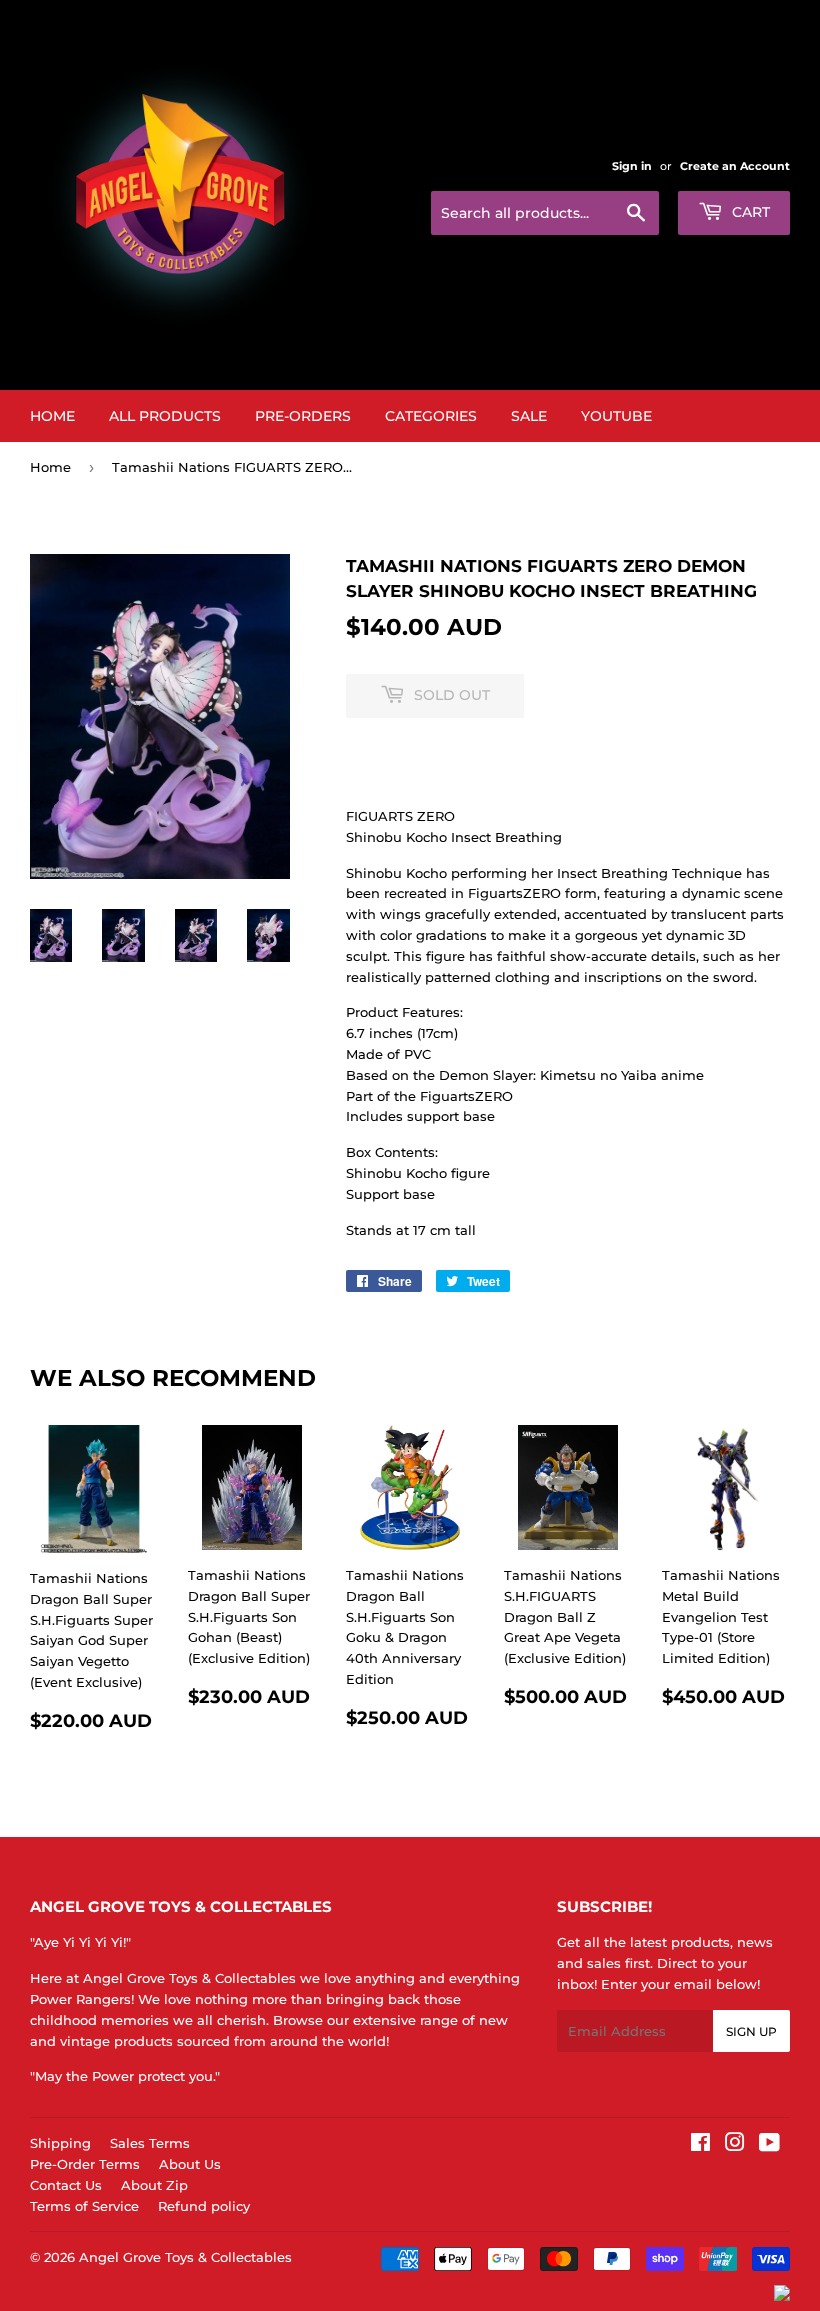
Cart (749, 212)
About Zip (154, 2185)
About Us (190, 2164)
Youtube (616, 416)
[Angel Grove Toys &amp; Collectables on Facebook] (700, 2145)
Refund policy (204, 2206)
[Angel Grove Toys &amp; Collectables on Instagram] (735, 2145)
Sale (529, 416)
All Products (165, 416)
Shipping (60, 2143)
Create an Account (735, 166)
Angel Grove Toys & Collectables (185, 2257)
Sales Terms (150, 2143)
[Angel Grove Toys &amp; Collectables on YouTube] (769, 2145)
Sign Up (751, 2031)
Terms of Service (84, 2206)
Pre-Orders (303, 416)
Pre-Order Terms (85, 2164)
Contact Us (66, 2185)
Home (52, 416)
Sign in (632, 166)
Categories (431, 416)
